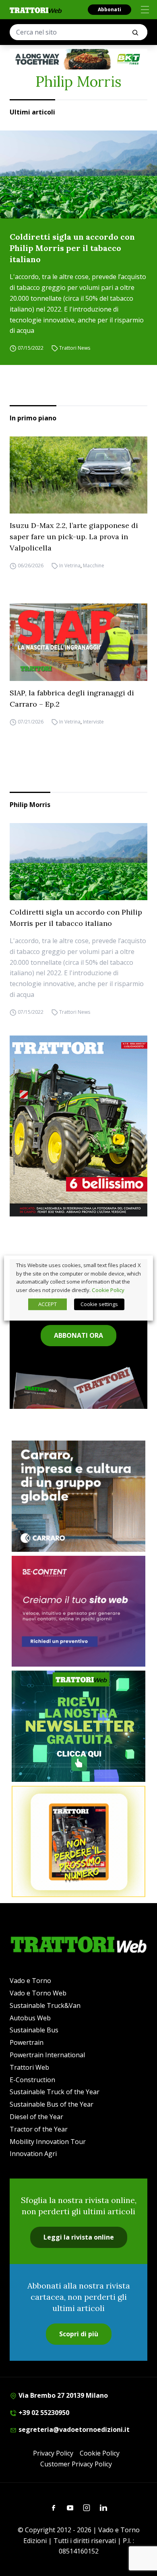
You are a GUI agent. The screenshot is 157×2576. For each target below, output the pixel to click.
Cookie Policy (100, 2453)
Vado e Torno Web (38, 1993)
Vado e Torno (30, 1981)
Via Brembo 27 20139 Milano (62, 2395)
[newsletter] (78, 1726)
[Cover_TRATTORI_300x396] (78, 1126)
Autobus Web (30, 2018)
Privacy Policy (53, 2453)
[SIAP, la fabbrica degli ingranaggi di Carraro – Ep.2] (78, 642)
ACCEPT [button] (48, 1304)
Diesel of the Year (36, 2117)
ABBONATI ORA (78, 1335)
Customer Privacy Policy (76, 2464)
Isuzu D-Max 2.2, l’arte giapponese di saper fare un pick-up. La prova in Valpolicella (74, 537)
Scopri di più (79, 2334)
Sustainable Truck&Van (45, 2005)
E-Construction (32, 2080)
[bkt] (78, 59)
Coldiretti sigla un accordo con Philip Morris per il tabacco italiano (72, 248)
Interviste (93, 722)
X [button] (139, 1265)
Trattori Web (29, 2067)
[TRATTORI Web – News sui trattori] (36, 10)
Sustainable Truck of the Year (55, 2092)
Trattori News (75, 348)
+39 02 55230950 (43, 2413)
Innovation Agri (33, 2154)
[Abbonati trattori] (78, 1841)
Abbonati (109, 9)
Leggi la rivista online (79, 2237)
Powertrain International (47, 2055)
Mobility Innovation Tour (48, 2142)
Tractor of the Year (39, 2129)
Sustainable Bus (34, 2030)
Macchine (94, 566)
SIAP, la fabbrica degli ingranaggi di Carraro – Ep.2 (72, 698)
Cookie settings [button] (99, 1304)
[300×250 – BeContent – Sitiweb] (78, 1611)
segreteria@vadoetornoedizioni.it (73, 2429)
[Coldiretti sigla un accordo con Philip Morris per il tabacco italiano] (78, 174)
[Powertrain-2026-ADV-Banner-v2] (78, 1496)
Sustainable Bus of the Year (52, 2104)
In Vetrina (70, 566)
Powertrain (27, 2042)
